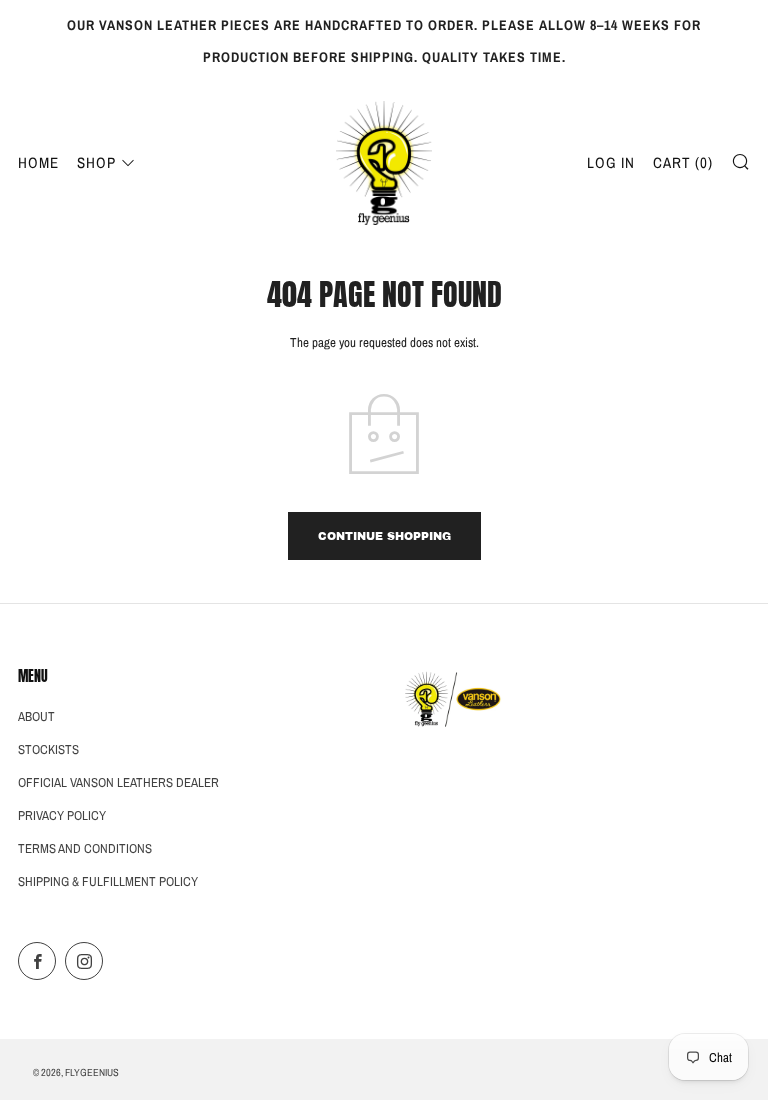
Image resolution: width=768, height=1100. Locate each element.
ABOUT (36, 716)
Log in (611, 162)
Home (38, 162)
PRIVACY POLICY (62, 815)
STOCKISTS (48, 749)
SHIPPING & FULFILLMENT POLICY (108, 881)
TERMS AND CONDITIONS (85, 848)
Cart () (683, 162)
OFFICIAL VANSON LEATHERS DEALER (118, 782)
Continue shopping (384, 536)
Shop (96, 162)
